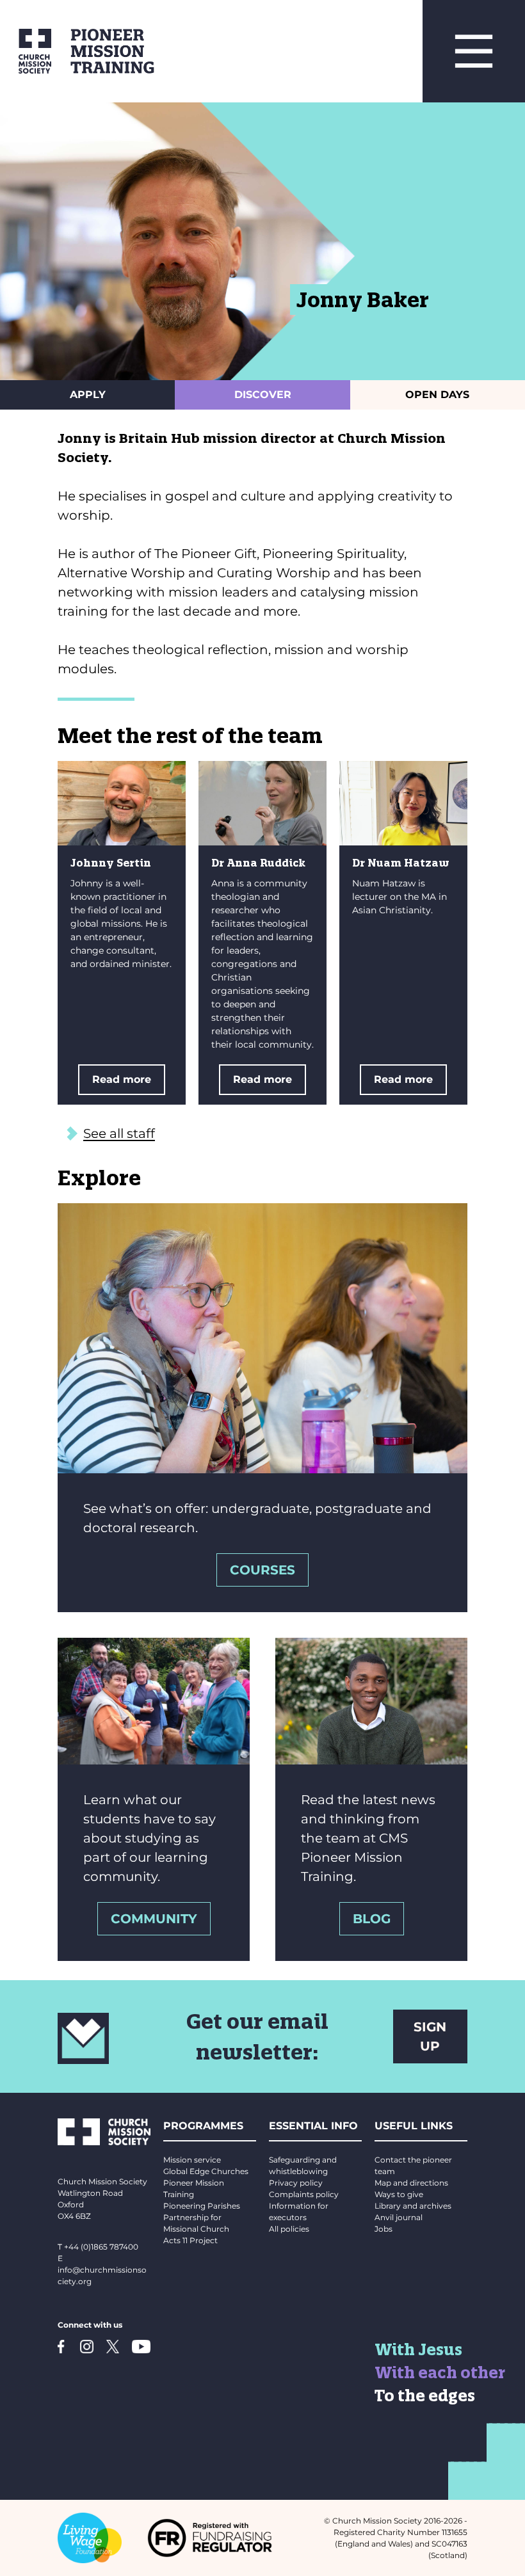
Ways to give (399, 2194)
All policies (289, 2229)
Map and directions (411, 2183)
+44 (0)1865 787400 (101, 2247)
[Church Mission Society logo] (26, 51)
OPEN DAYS (437, 395)
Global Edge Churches (206, 2171)
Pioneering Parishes (202, 2206)
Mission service (192, 2160)
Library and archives (413, 2206)
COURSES (262, 1570)
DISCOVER (263, 395)
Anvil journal (399, 2217)
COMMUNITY (154, 1919)
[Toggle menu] (474, 51)
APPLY (88, 395)
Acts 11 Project (190, 2240)
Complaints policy (304, 2194)
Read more (122, 1079)
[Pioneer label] (237, 51)
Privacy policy (296, 2183)
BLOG (372, 1919)
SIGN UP (430, 2036)
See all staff (119, 1133)
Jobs (384, 2229)
